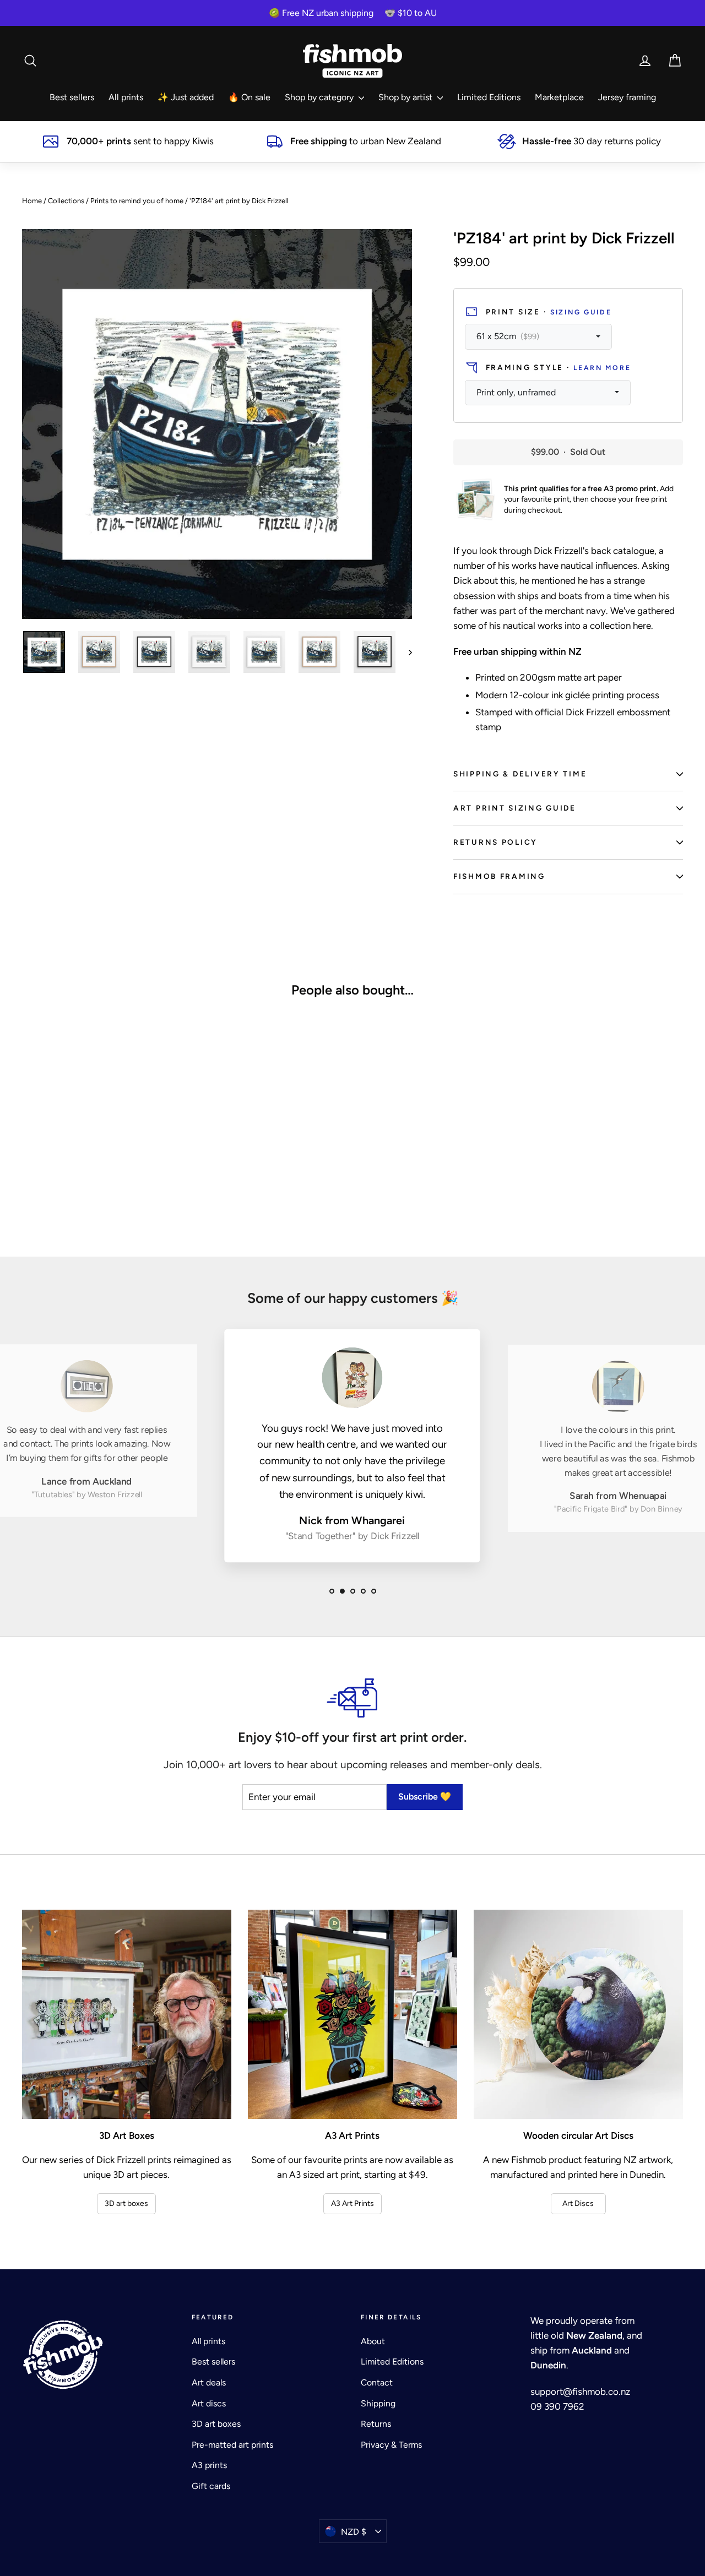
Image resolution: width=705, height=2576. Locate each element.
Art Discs (578, 2203)
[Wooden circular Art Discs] (578, 2014)
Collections (66, 201)
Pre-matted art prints (232, 2445)
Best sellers (72, 97)
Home (32, 201)
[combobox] (538, 337)
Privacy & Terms (391, 2445)
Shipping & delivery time (520, 774)
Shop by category (320, 97)
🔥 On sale (249, 97)
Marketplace (559, 97)
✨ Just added (186, 97)
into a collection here (608, 626)
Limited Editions (489, 97)
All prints (126, 97)
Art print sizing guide (515, 808)
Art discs (209, 2403)
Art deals (209, 2382)
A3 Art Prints (352, 2203)
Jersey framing (627, 97)
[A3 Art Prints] (352, 2014)
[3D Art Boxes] (127, 2014)
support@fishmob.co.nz (580, 2392)
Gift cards (211, 2486)
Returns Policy (495, 842)
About (373, 2341)
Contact (377, 2382)
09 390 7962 (557, 2406)
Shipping (378, 2403)
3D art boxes (126, 2203)
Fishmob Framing (499, 876)
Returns (376, 2424)
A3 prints (209, 2465)
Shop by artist (406, 97)
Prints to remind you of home (137, 201)
